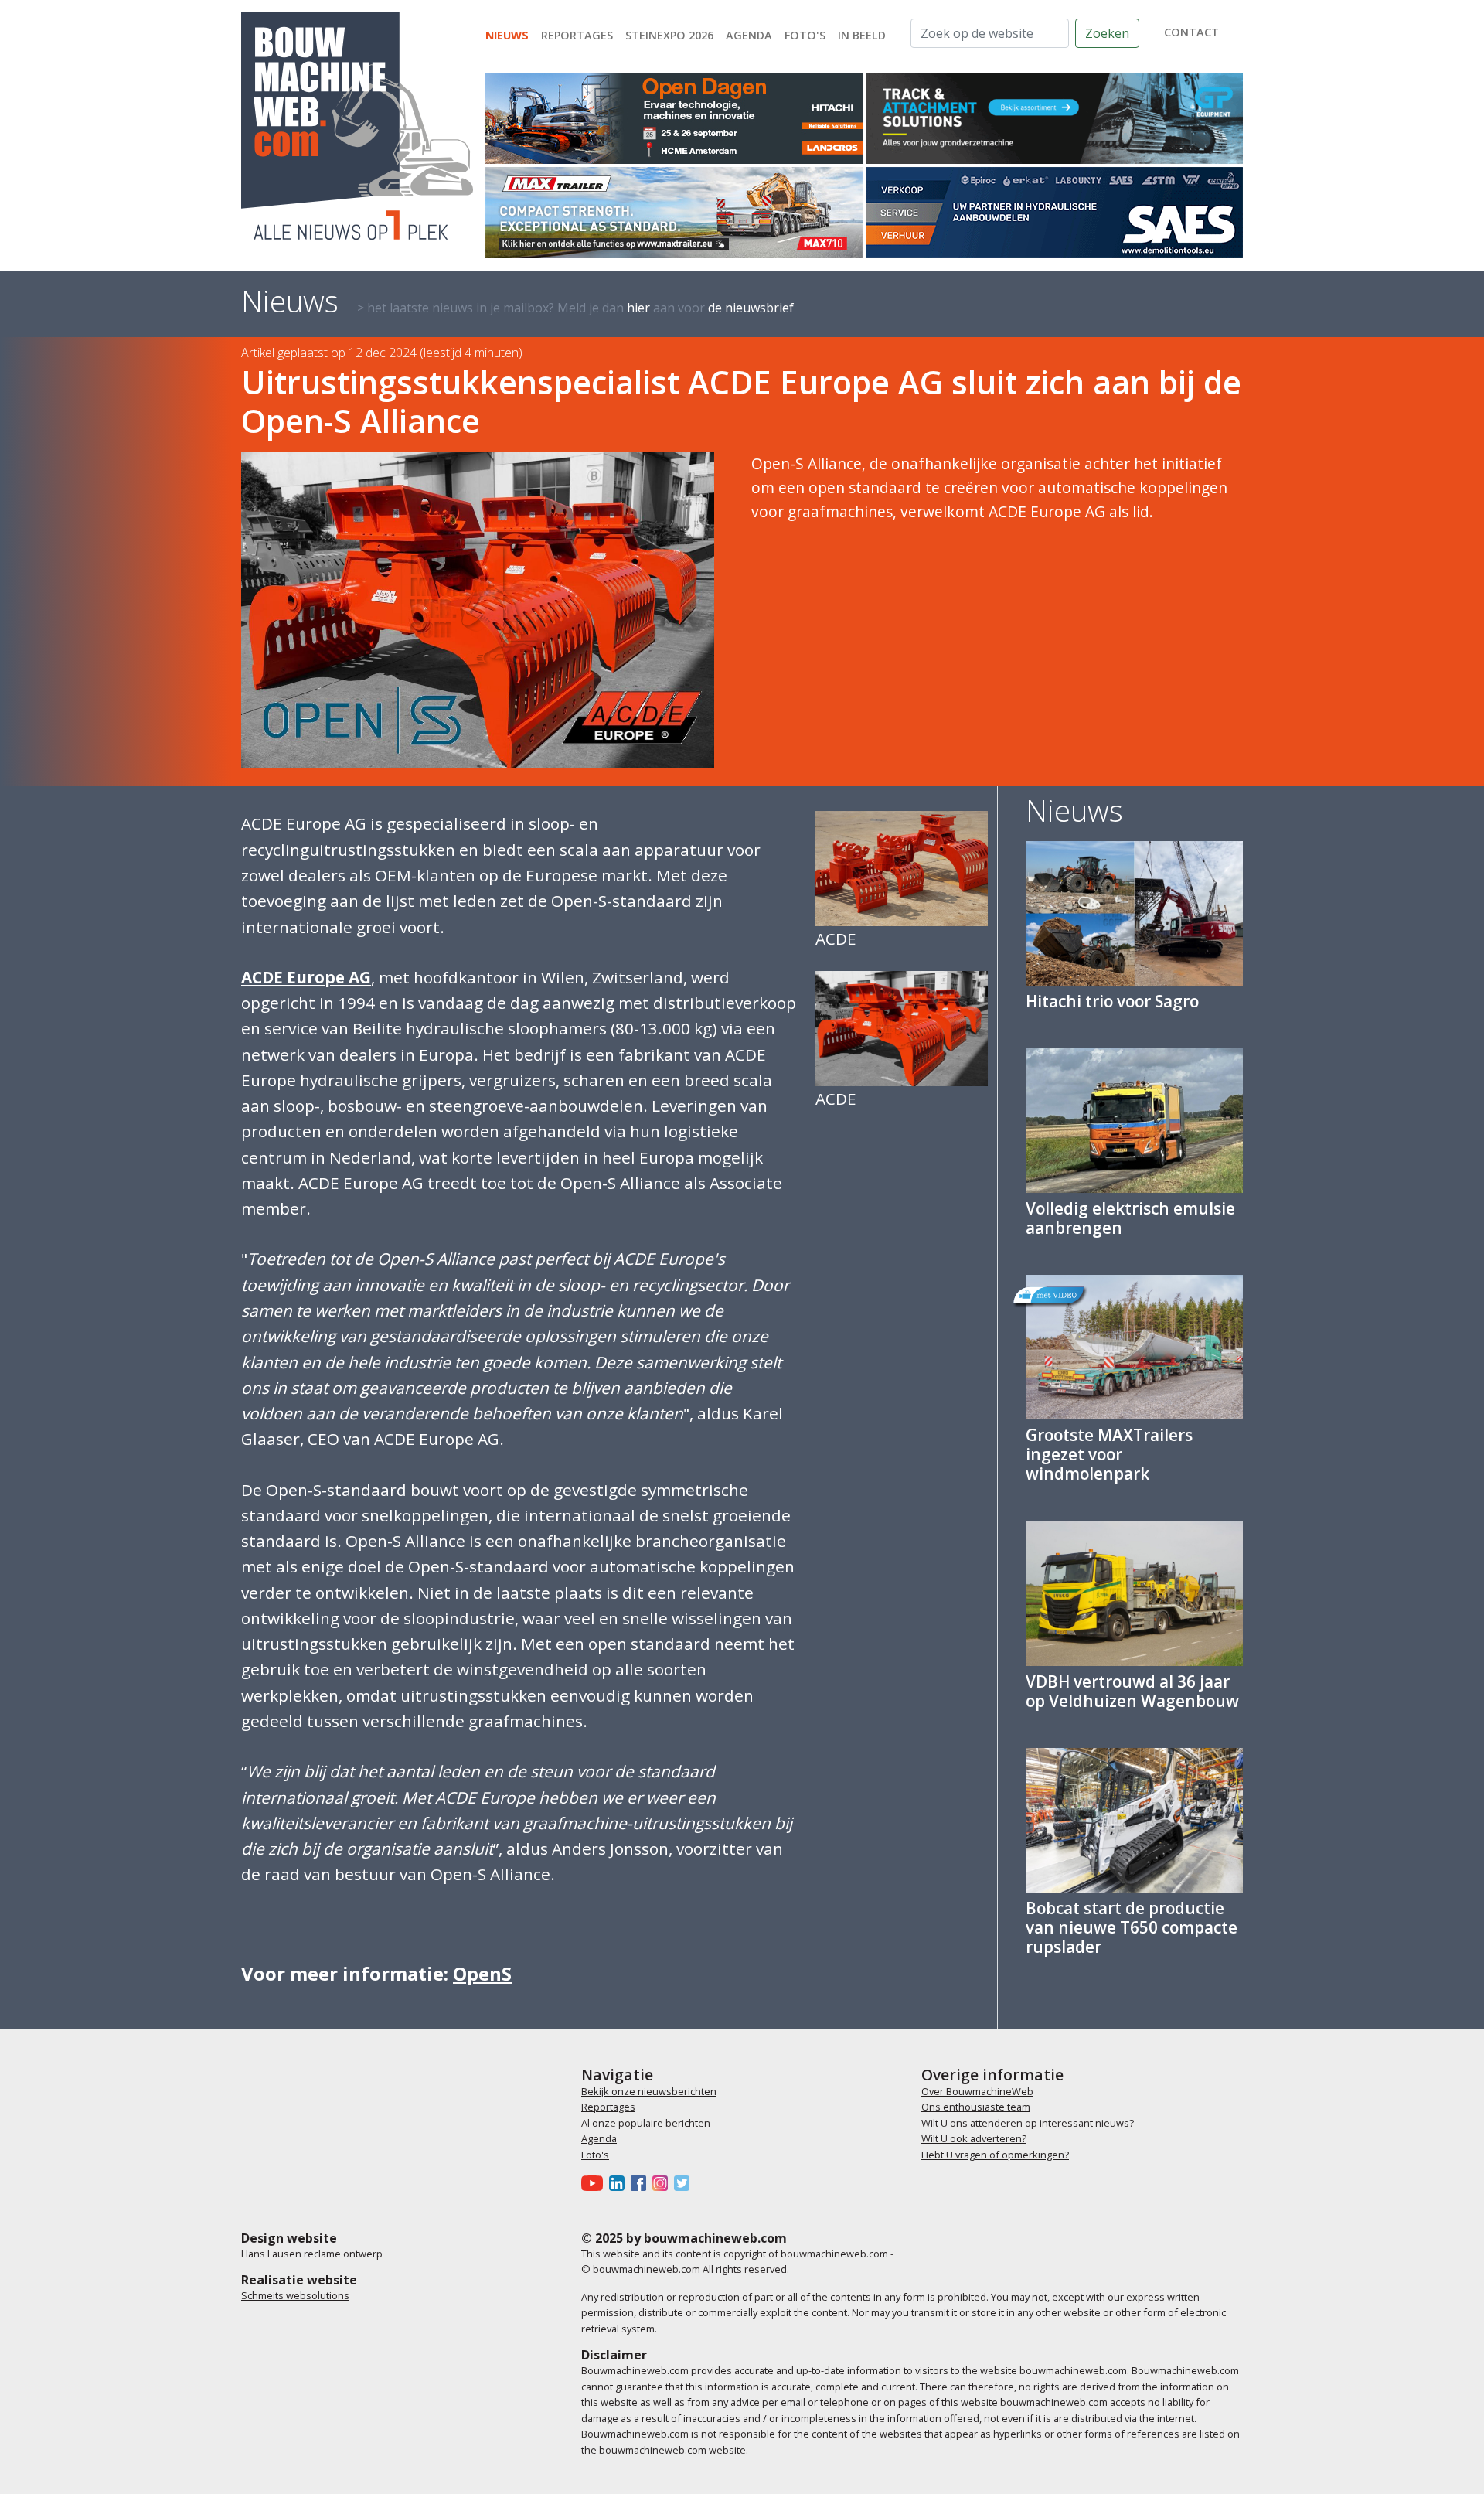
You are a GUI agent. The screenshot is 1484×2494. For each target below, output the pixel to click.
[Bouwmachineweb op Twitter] (685, 2182)
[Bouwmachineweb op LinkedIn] (620, 2182)
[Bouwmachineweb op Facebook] (642, 2182)
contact (1191, 32)
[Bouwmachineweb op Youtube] (595, 2182)
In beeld (862, 35)
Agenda (749, 35)
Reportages (577, 35)
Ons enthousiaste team (976, 2107)
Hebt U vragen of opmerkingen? (995, 2155)
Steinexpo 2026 (669, 35)
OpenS (482, 1973)
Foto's (805, 35)
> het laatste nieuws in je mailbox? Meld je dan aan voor (575, 308)
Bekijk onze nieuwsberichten (649, 2091)
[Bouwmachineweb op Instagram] (663, 2182)
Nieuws (507, 35)
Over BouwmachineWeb (977, 2091)
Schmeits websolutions (295, 2295)
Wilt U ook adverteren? (974, 2138)
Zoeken (1107, 33)
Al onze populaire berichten (646, 2123)
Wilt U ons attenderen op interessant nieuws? (1028, 2123)
